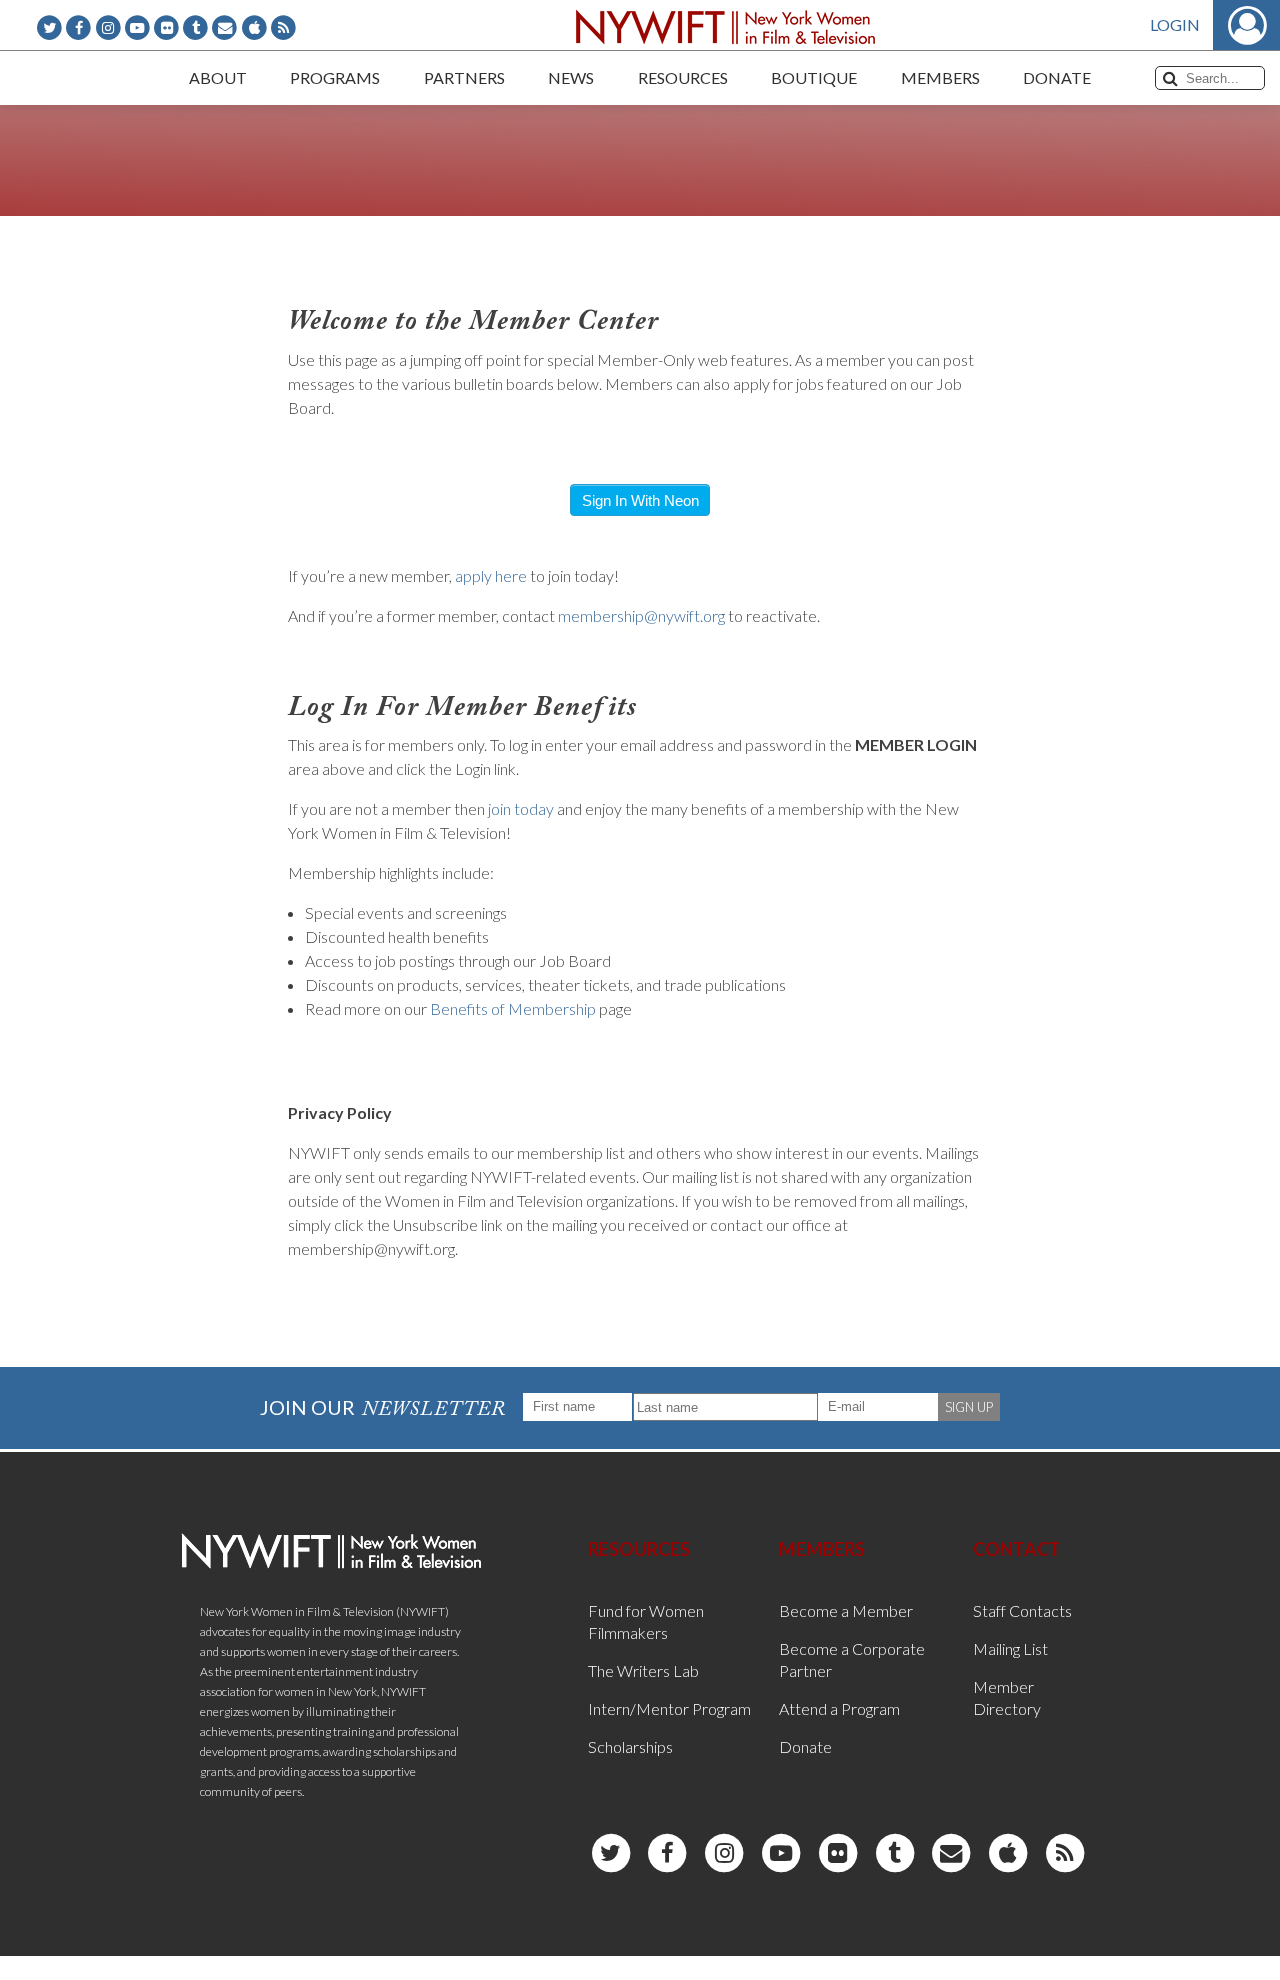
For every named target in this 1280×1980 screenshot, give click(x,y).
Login (1175, 24)
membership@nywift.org (641, 615)
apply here (491, 575)
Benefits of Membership (513, 1008)
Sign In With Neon (640, 500)
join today (521, 808)
